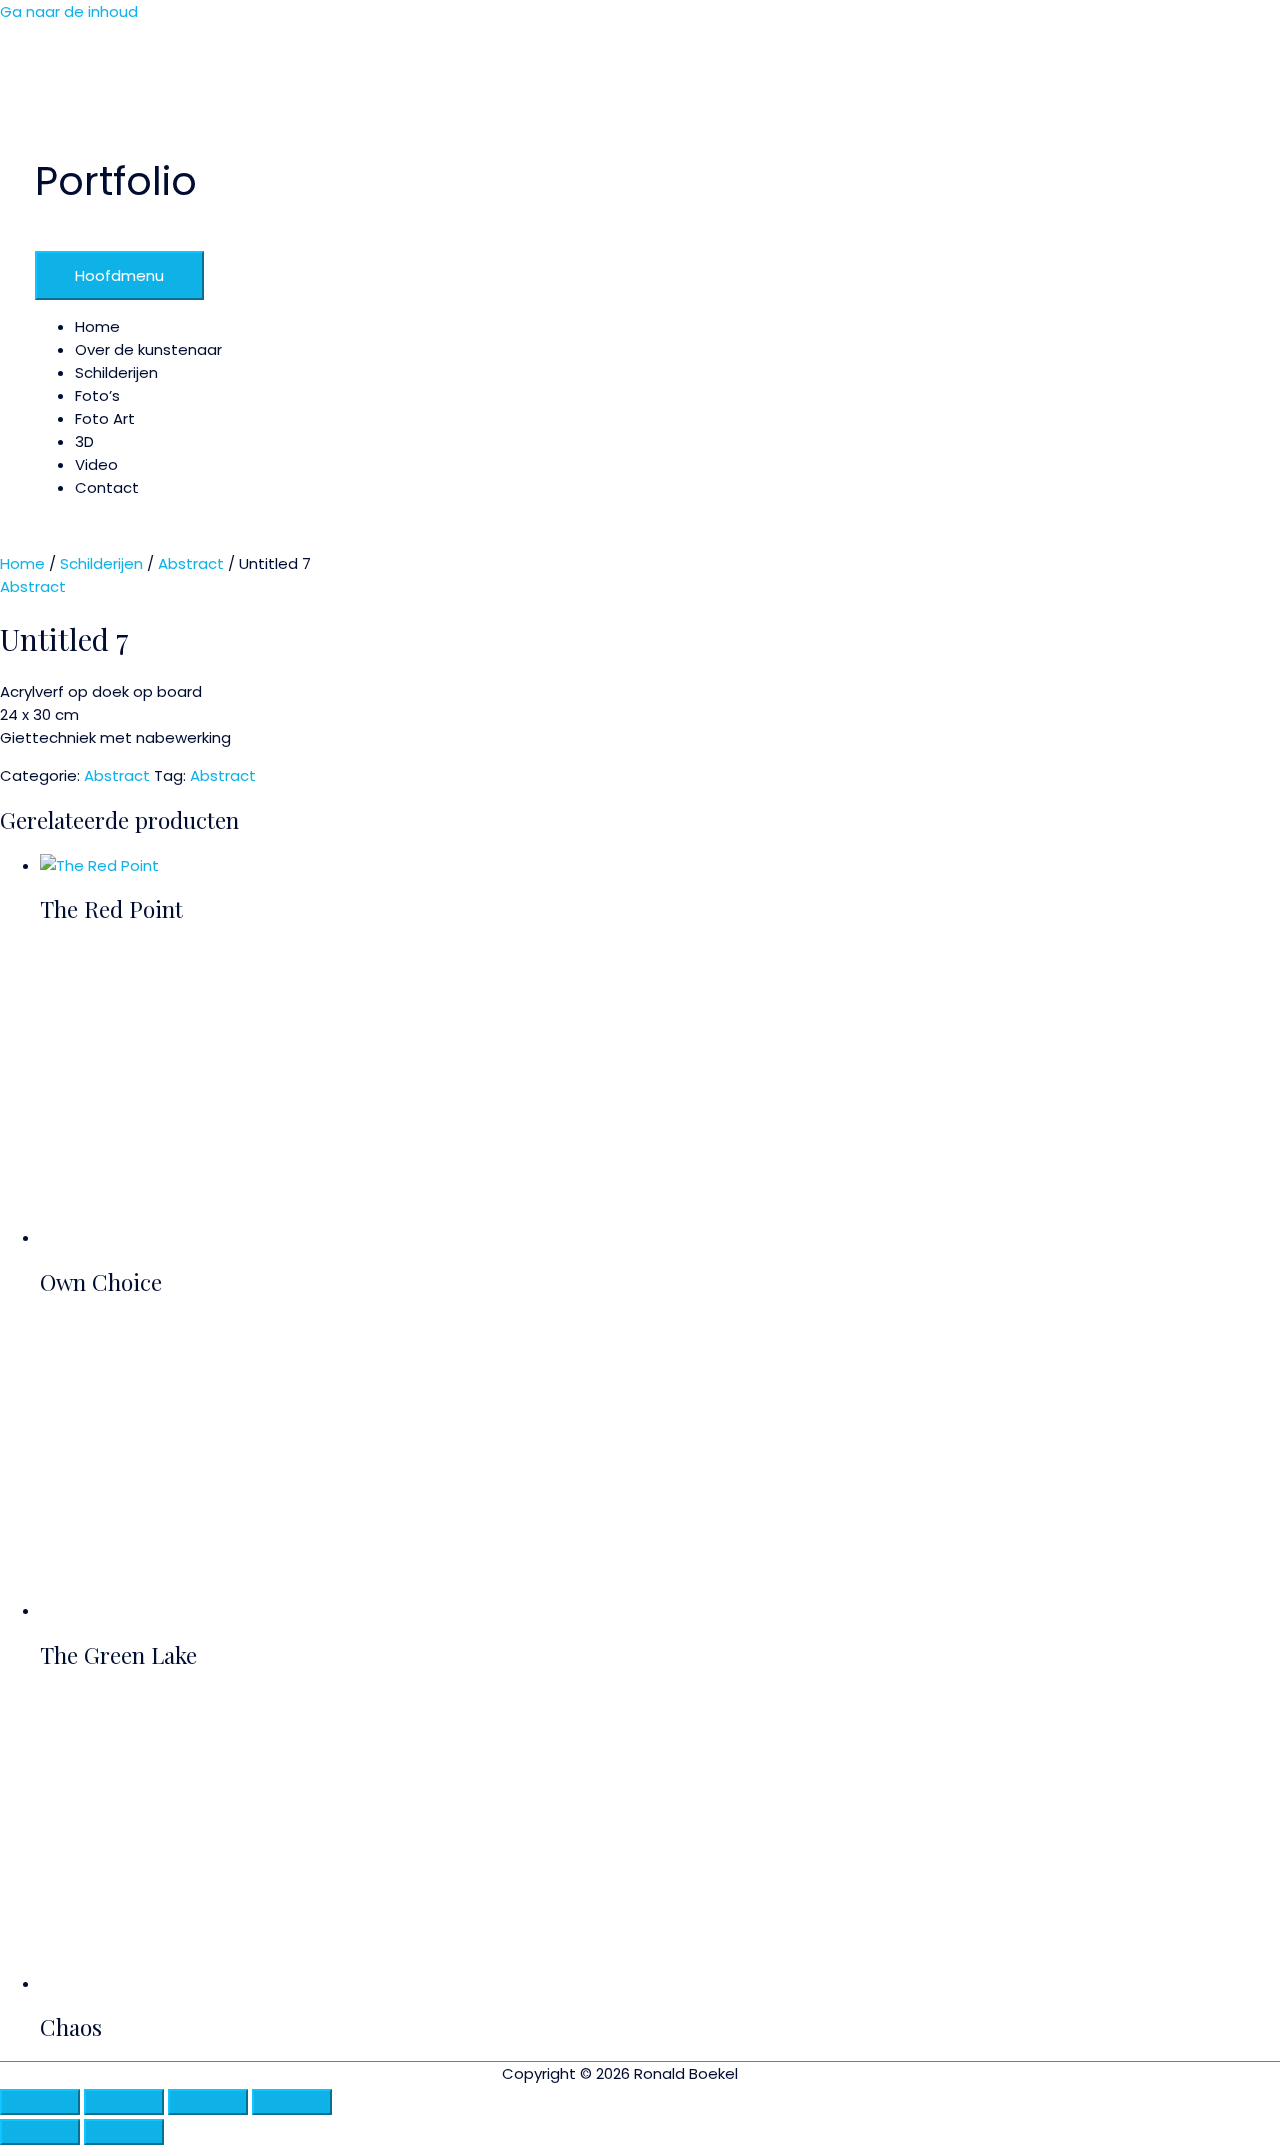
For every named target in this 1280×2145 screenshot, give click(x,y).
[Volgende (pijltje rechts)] (124, 2132)
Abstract (191, 563)
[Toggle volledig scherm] (124, 2102)
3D (84, 441)
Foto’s (97, 395)
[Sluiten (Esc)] (292, 2102)
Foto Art (105, 418)
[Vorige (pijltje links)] (40, 2132)
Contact (107, 487)
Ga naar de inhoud (69, 11)
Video (96, 464)
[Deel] (208, 2102)
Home (97, 326)
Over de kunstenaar (148, 349)
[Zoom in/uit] (40, 2102)
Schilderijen (116, 372)
